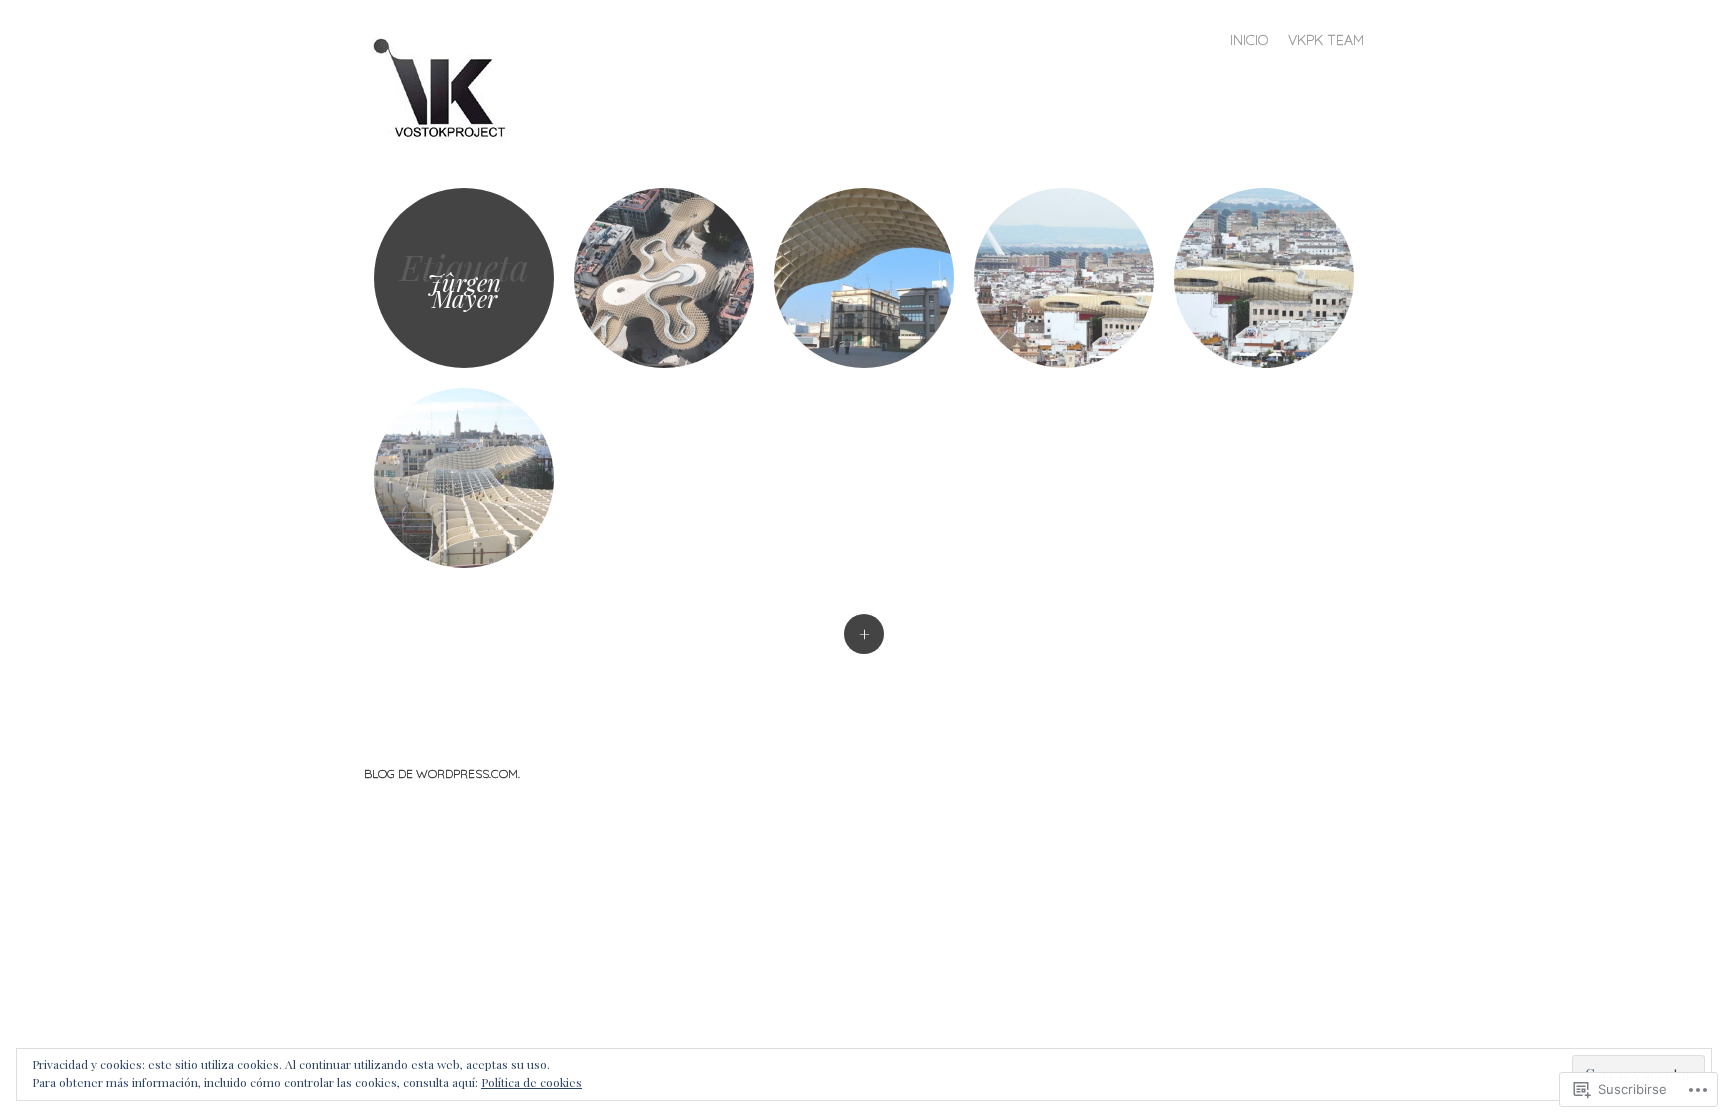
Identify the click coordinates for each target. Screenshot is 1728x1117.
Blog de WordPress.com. (442, 773)
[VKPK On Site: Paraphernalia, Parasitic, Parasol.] (1264, 278)
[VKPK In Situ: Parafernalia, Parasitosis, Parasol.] (1064, 278)
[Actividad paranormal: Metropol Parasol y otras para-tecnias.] (664, 278)
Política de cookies (531, 1082)
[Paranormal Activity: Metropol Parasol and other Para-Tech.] (864, 278)
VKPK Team (1326, 40)
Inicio (1249, 40)
